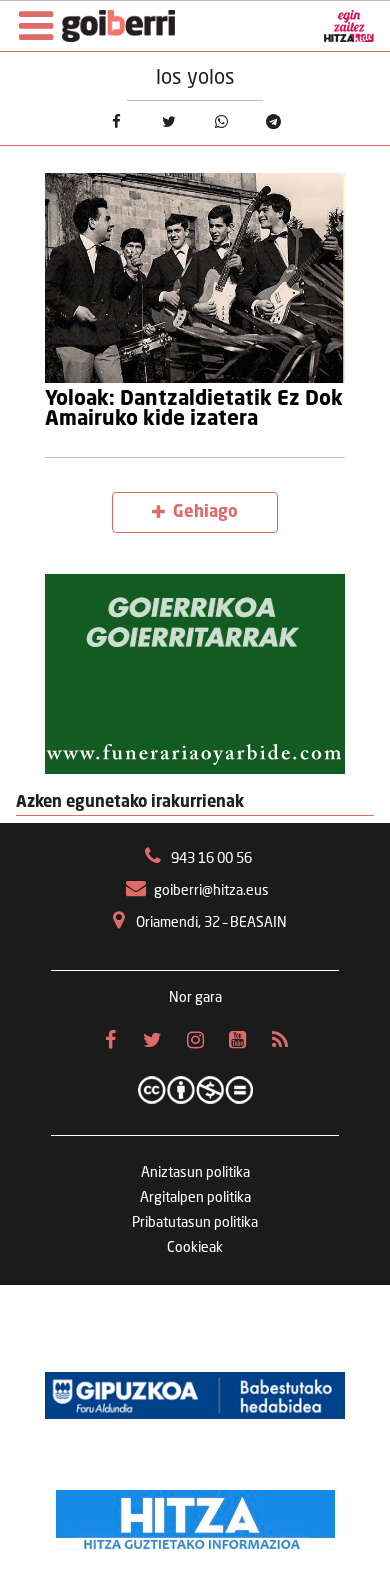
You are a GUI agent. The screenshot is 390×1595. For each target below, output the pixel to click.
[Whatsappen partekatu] (221, 121)
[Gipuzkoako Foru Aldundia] (195, 1395)
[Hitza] (195, 1515)
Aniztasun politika (195, 1173)
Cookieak (195, 1248)
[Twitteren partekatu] (169, 121)
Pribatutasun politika (195, 1223)
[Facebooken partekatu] (116, 121)
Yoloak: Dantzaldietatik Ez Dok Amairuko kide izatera (194, 409)
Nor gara (195, 998)
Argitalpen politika (195, 1198)
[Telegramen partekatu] (273, 121)
